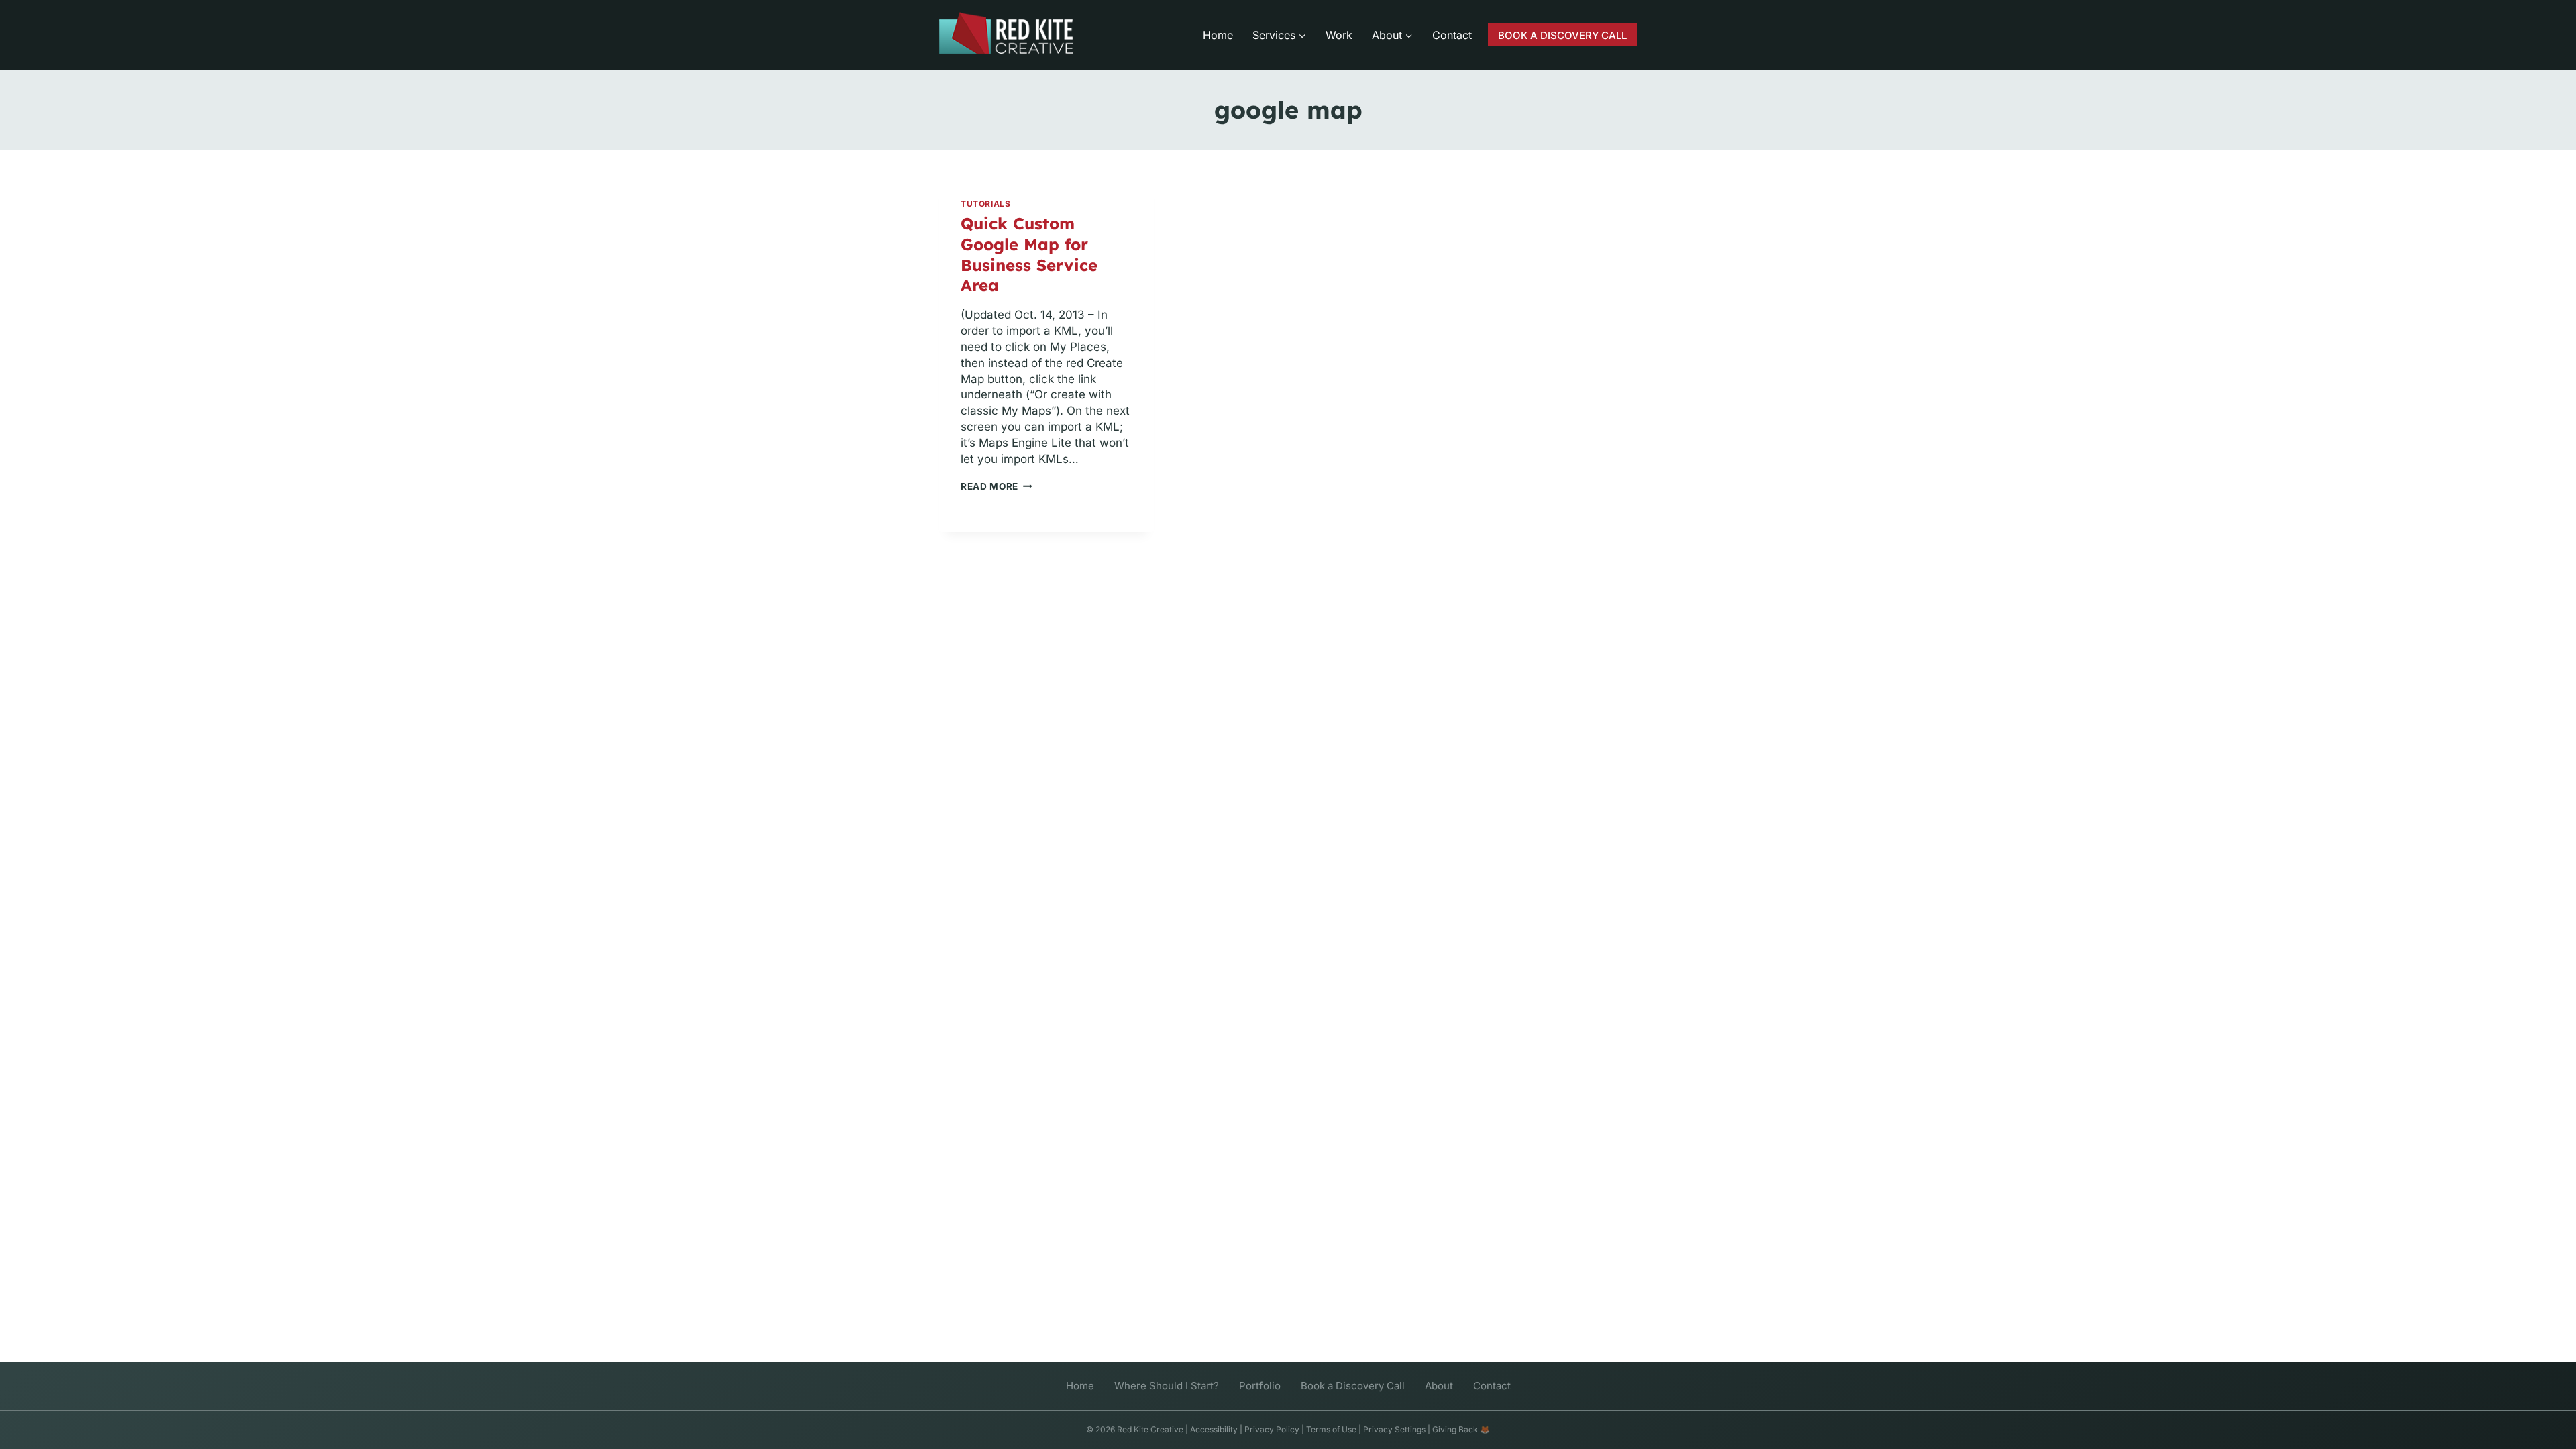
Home (1218, 35)
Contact (1452, 35)
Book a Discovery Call (1353, 1386)
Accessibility (1214, 1429)
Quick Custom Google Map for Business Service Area (1029, 255)
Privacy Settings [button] (1394, 1429)
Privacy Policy (1272, 1429)
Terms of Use (1331, 1429)
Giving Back (1455, 1429)
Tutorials (985, 204)
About (1439, 1386)
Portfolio (1260, 1386)
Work (1339, 35)
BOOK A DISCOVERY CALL (1562, 35)
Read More (997, 486)
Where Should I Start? (1167, 1386)
